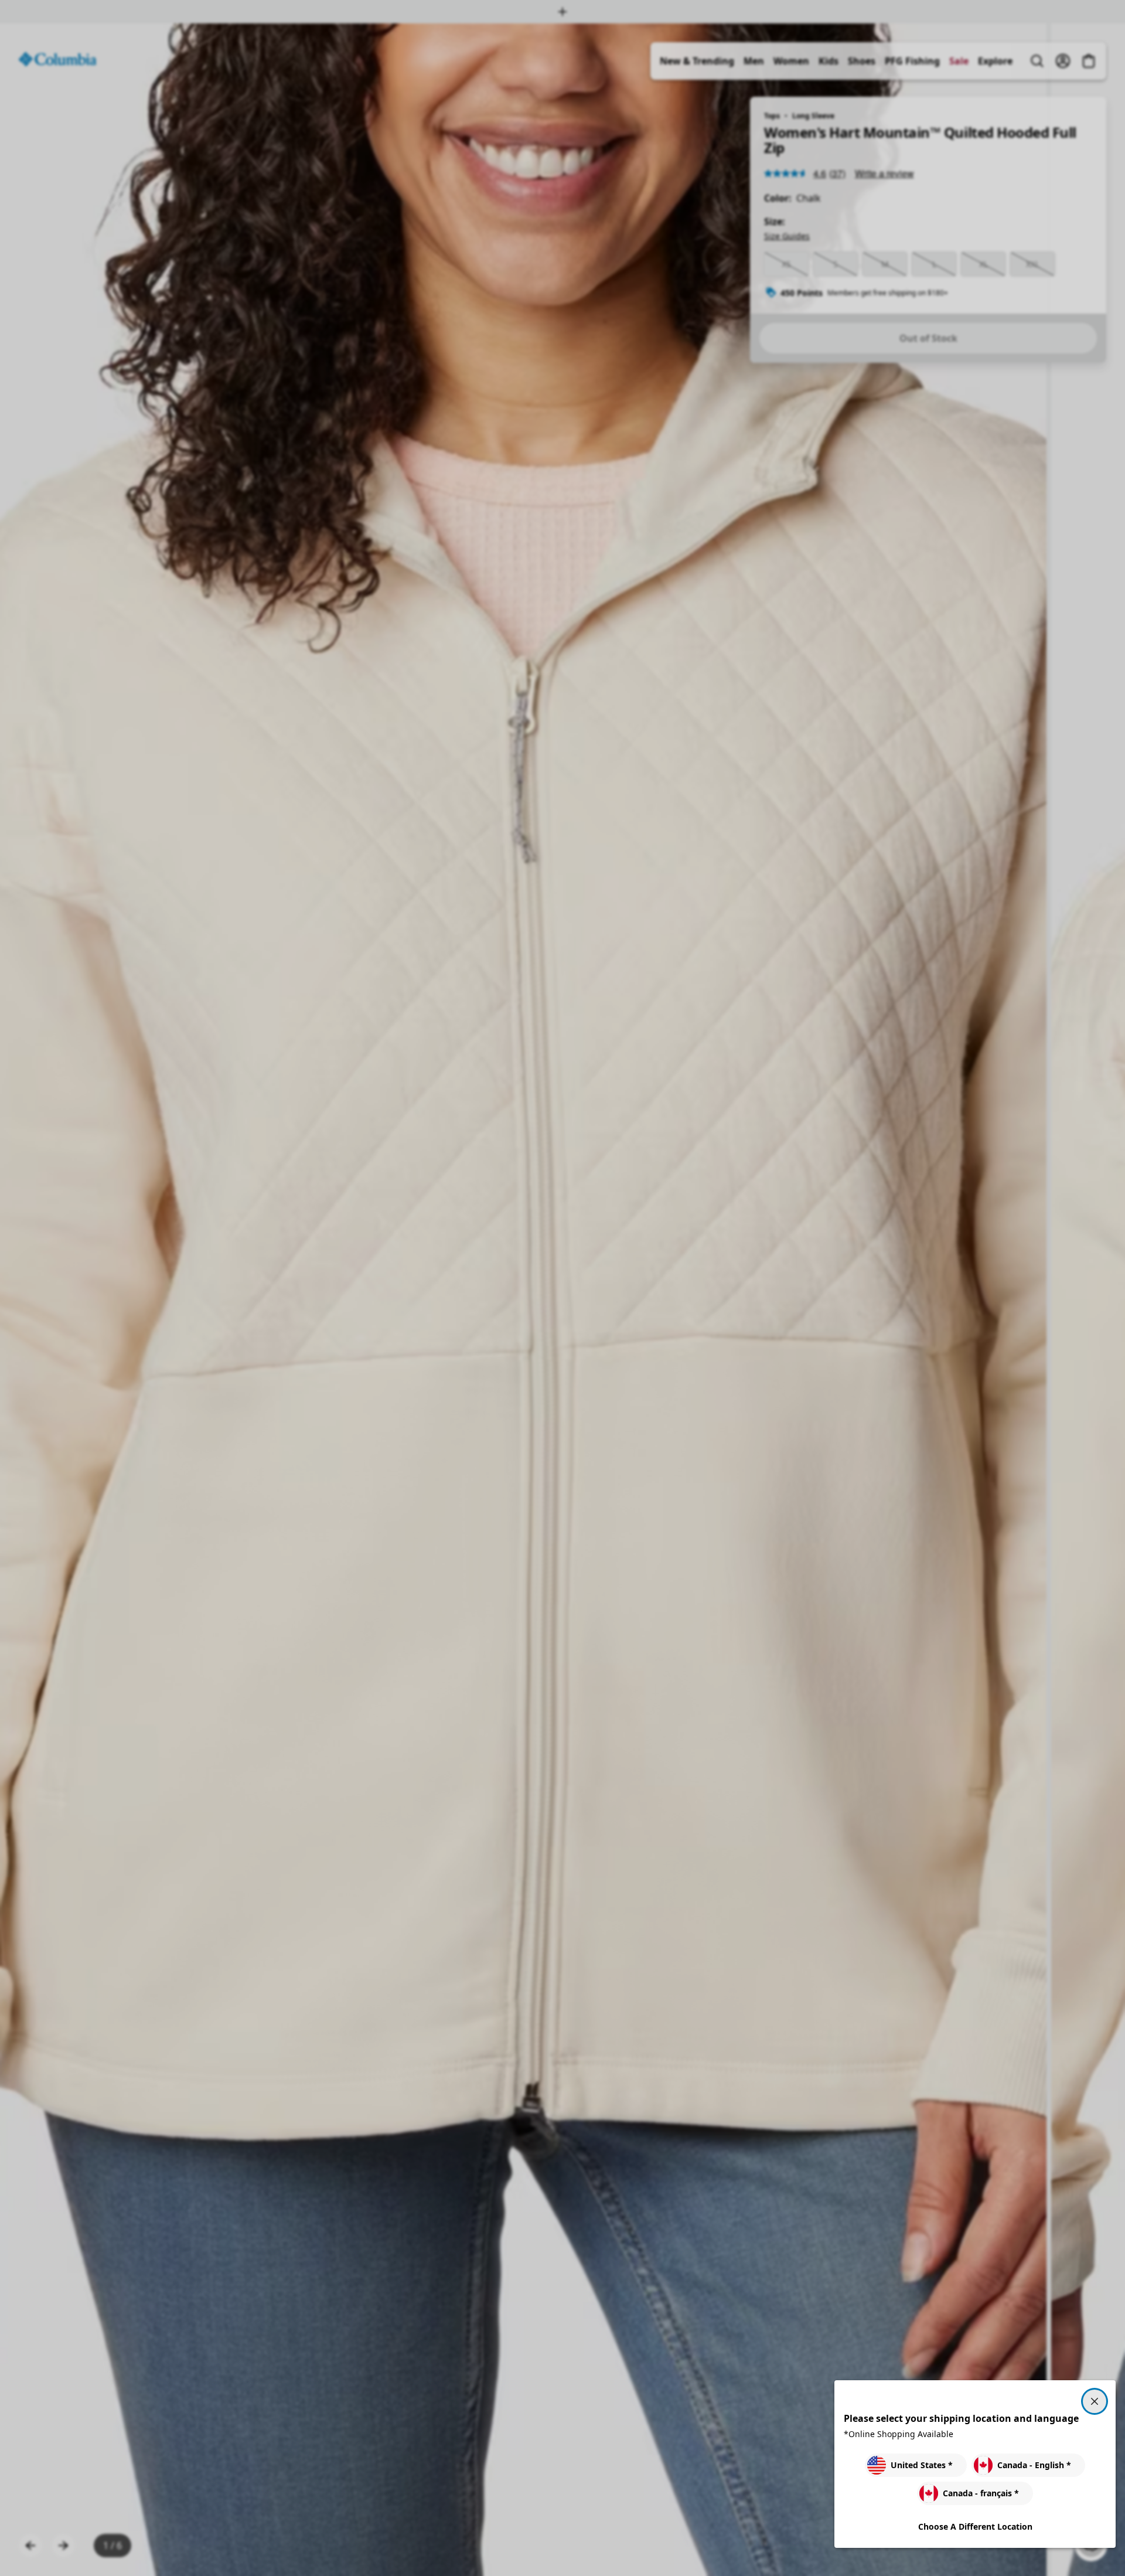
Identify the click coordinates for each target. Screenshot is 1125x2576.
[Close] (1095, 2401)
